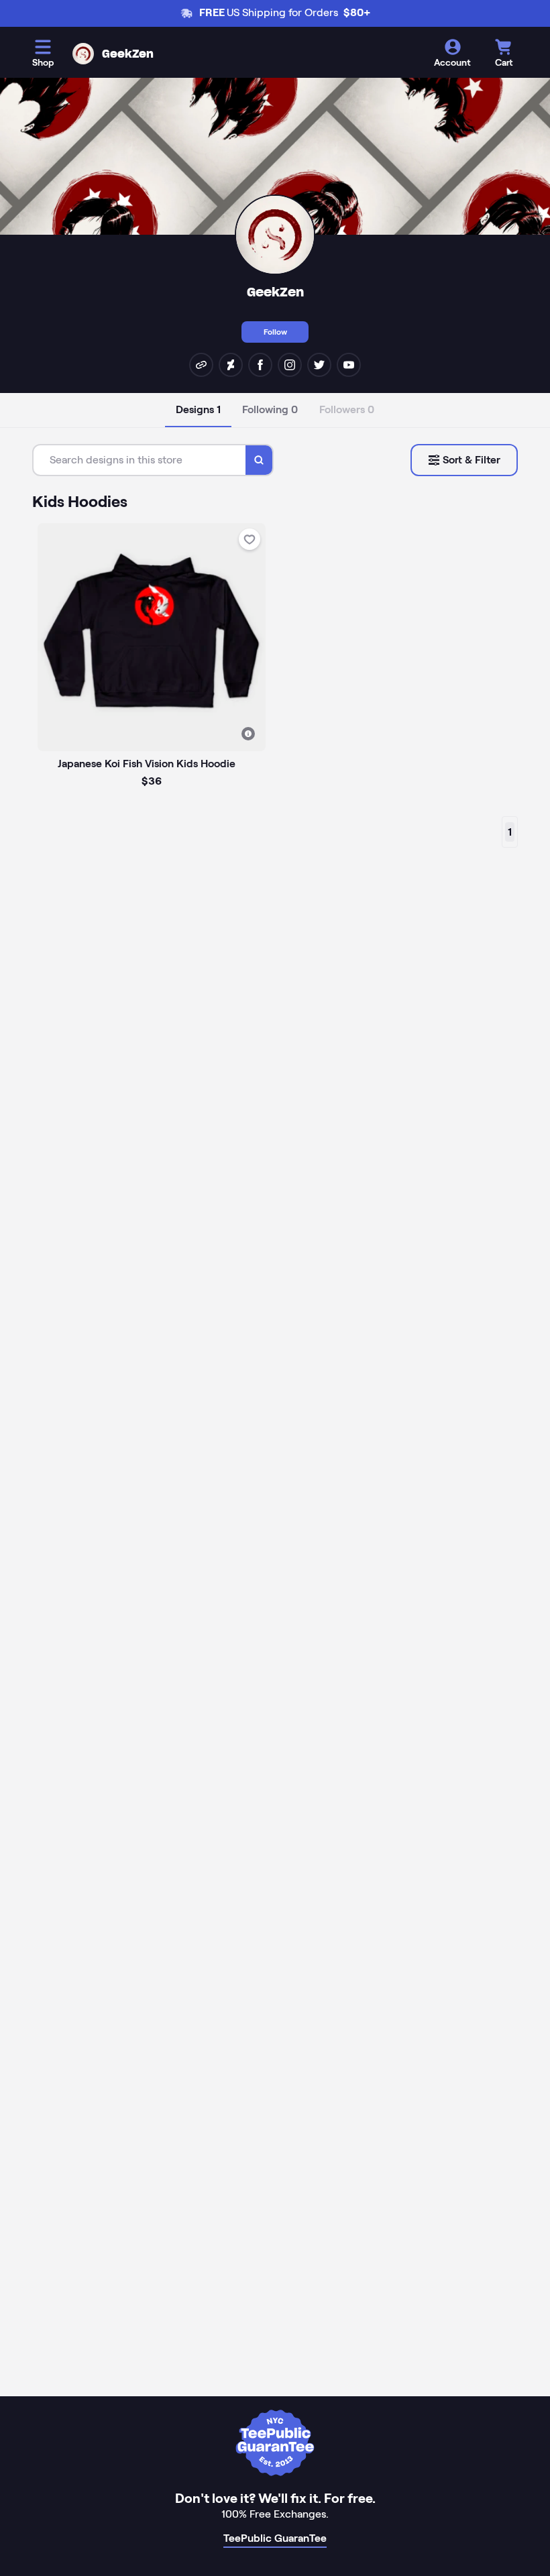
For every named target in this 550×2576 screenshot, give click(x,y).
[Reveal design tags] (248, 734)
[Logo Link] (83, 54)
